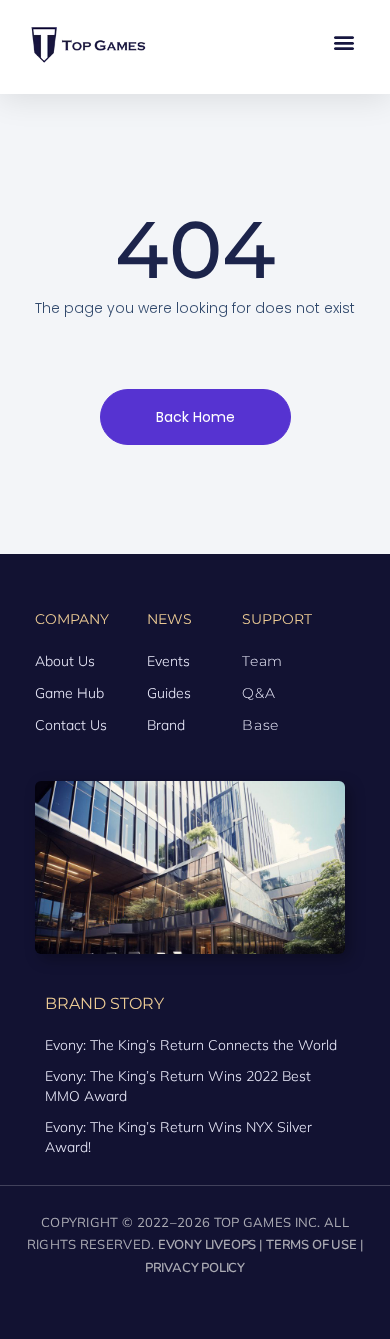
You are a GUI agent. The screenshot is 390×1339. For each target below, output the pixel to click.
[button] (343, 41)
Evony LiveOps (207, 1245)
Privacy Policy (195, 1268)
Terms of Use (311, 1245)
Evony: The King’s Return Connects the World (191, 1045)
